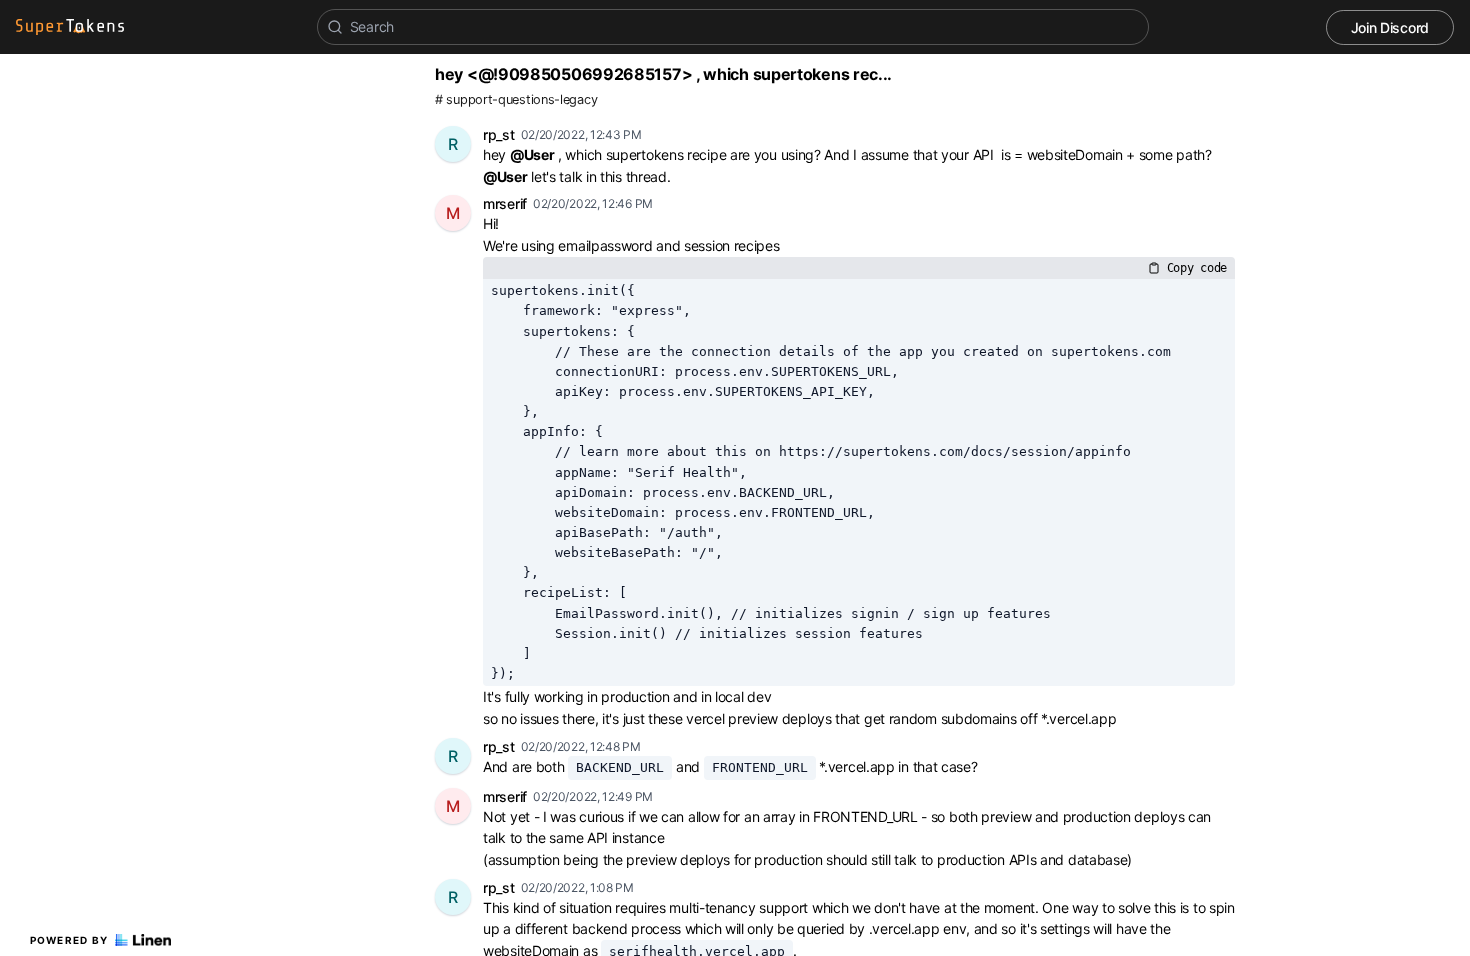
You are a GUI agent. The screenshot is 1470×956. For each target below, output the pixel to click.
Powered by (69, 940)
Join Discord (1390, 27)
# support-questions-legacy (516, 99)
